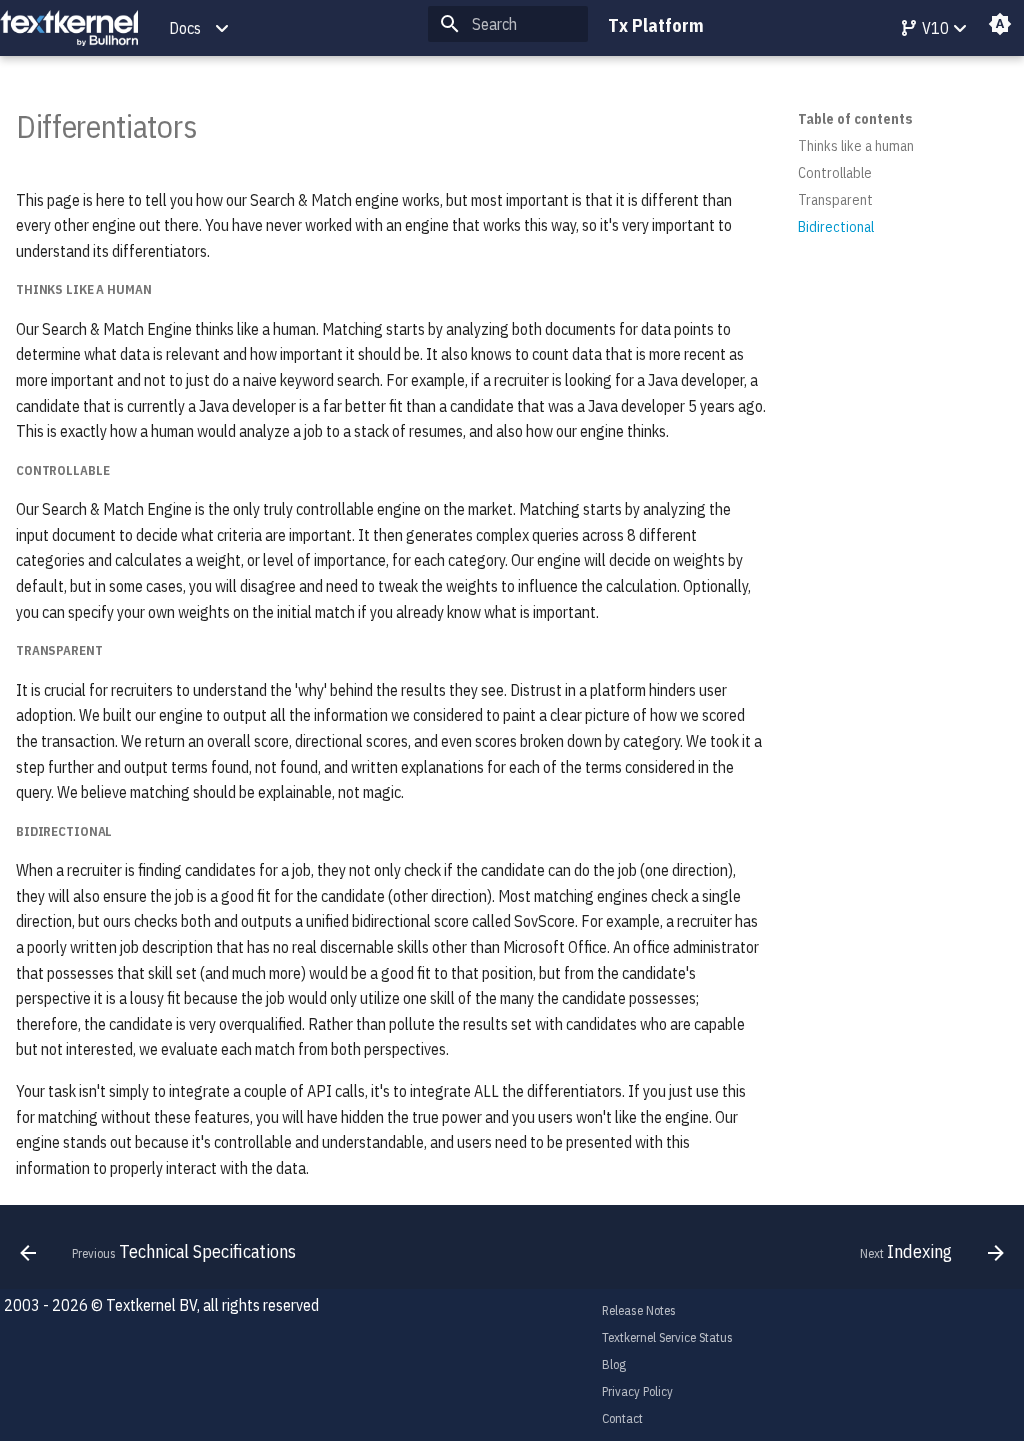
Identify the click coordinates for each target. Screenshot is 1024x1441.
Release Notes (639, 1310)
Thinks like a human (856, 146)
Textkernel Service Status (667, 1337)
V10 (934, 28)
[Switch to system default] (1000, 28)
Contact (622, 1418)
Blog (614, 1364)
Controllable (835, 173)
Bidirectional (836, 227)
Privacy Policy (637, 1391)
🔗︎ (223, 126)
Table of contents (855, 119)
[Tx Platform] (69, 28)
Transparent (835, 200)
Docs (185, 28)
